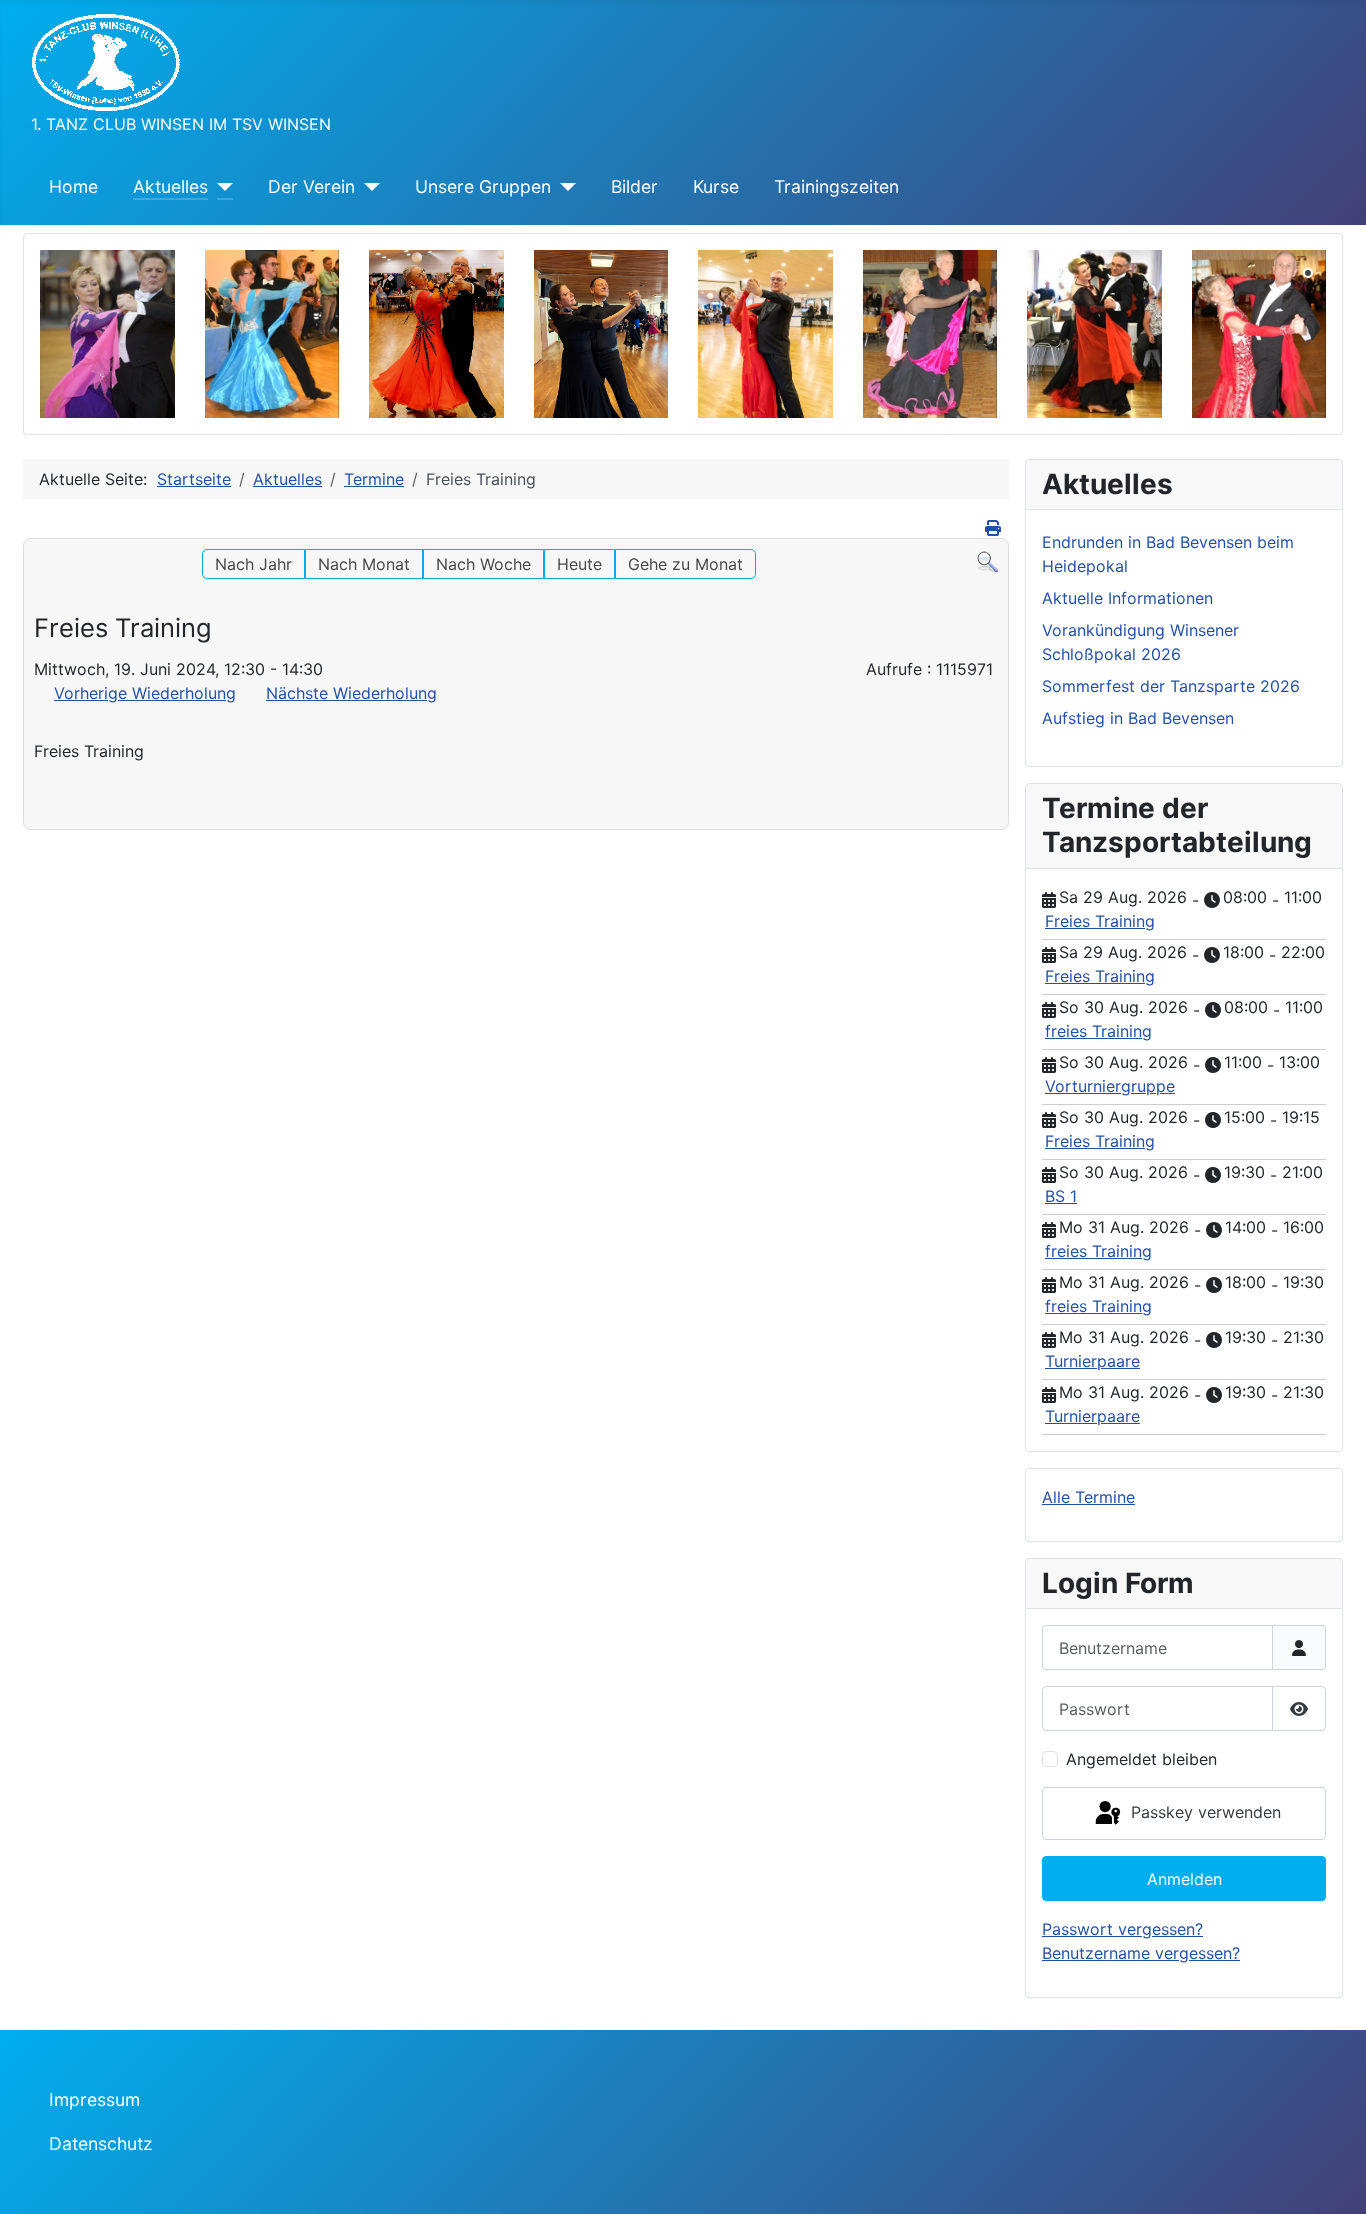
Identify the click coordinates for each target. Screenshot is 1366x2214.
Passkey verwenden (1203, 1812)
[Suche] (987, 561)
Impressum (94, 2099)
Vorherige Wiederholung (145, 693)
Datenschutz (101, 2143)
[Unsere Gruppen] (563, 187)
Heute (579, 564)
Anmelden (1184, 1879)
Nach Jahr (253, 564)
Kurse (716, 186)
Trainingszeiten (836, 186)
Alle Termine (1088, 1497)
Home (73, 186)
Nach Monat (364, 564)
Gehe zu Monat (685, 564)
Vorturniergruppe (1110, 1086)
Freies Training (1100, 921)
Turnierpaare (1092, 1361)
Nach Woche (483, 564)
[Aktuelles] (220, 187)
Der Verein (311, 186)
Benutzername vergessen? (1141, 1953)
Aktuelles (170, 186)
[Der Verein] (367, 187)
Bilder (634, 186)
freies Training (1098, 1031)
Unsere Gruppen (483, 186)
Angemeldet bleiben (1141, 1759)
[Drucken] (994, 528)
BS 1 (1061, 1196)
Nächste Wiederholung (351, 693)
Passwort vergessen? (1122, 1929)
